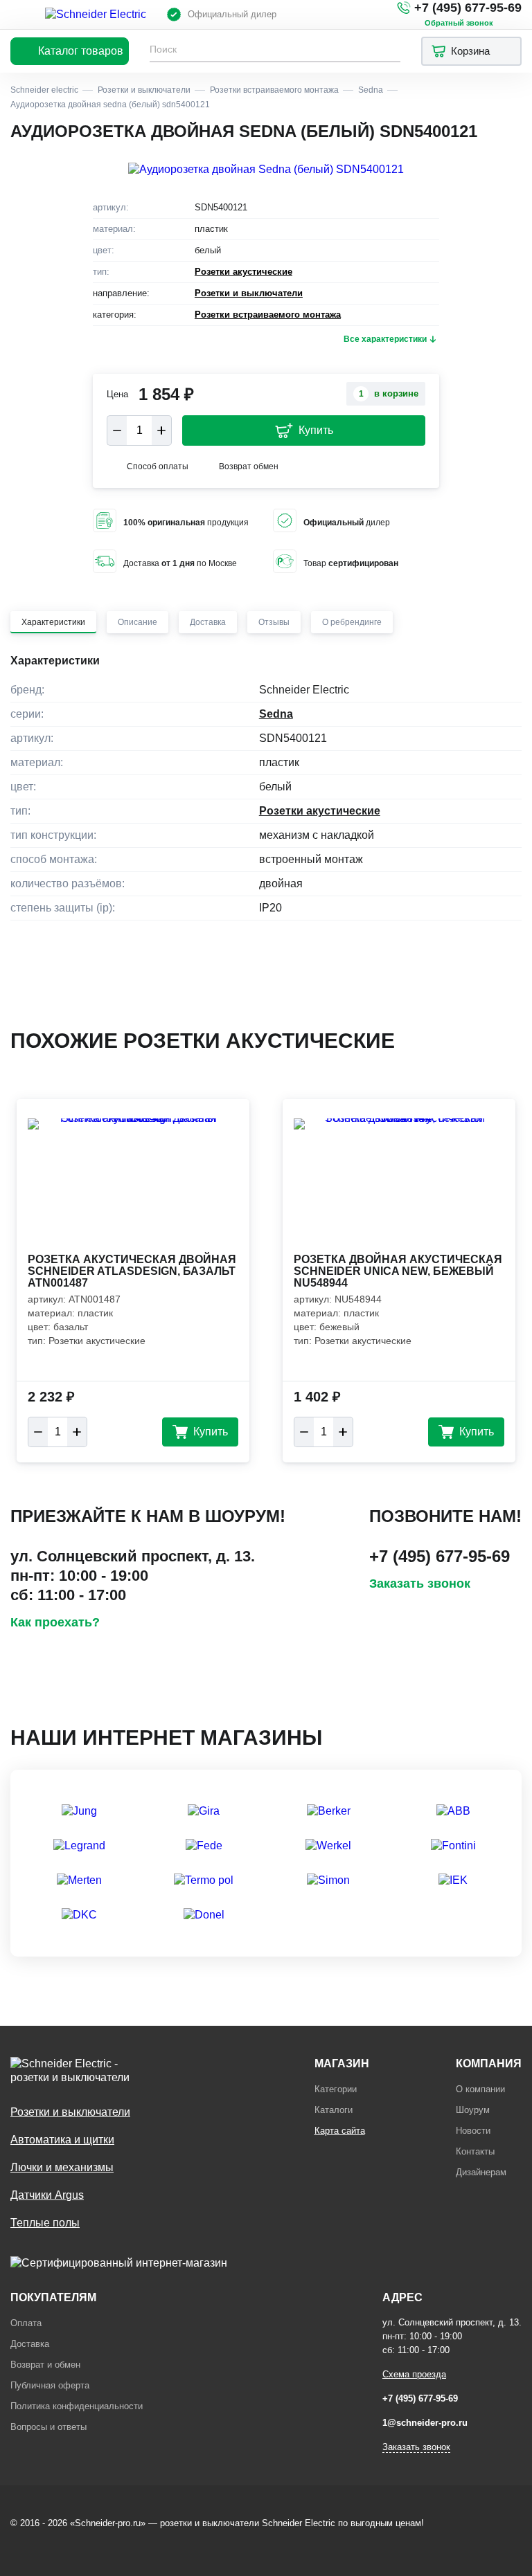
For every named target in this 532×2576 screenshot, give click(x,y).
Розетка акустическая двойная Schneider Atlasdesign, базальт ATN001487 (132, 1271)
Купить (316, 430)
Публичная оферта (50, 2385)
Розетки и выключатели (249, 293)
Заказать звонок (420, 1584)
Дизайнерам (481, 2172)
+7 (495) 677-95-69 (468, 8)
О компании (480, 2089)
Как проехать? (55, 1622)
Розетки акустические (243, 272)
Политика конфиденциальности (77, 2406)
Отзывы (274, 622)
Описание (138, 622)
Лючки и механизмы (62, 2167)
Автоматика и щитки (62, 2140)
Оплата (26, 2323)
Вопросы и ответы (48, 2427)
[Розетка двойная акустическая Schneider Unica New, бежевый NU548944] (399, 1184)
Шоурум (473, 2110)
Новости (473, 2131)
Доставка (208, 622)
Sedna (276, 714)
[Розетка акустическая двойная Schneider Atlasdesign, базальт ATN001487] (133, 1184)
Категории (336, 2089)
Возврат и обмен (45, 2365)
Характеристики (53, 622)
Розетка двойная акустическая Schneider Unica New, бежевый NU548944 (398, 1271)
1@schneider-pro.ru (425, 2423)
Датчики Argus (47, 2195)
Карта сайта (340, 2131)
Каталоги (334, 2110)
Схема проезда (414, 2374)
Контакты (475, 2151)
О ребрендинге (352, 622)
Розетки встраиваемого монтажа (268, 315)
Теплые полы (45, 2223)
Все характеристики (385, 339)
